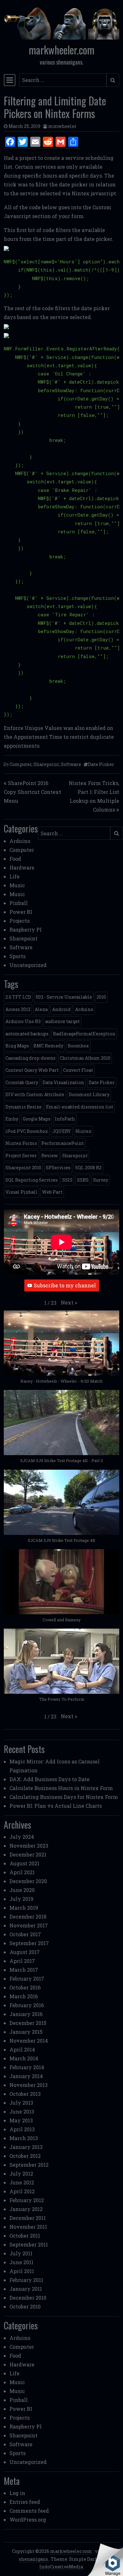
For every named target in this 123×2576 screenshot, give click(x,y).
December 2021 (28, 1854)
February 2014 (27, 2067)
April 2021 (22, 1872)
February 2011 (26, 2280)
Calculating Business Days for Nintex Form (64, 1797)
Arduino (20, 841)
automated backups (27, 1034)
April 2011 (22, 2271)
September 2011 (29, 2244)
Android (61, 1009)
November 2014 (29, 2041)
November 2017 (29, 1925)
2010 (101, 997)
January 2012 (26, 2209)
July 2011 (21, 2253)
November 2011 (28, 2227)
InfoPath (65, 1119)
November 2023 (29, 1846)
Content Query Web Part (32, 1070)
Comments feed (29, 2511)
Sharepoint (46, 764)
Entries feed (25, 2502)
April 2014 (22, 2049)
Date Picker (101, 764)
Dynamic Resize (23, 1107)
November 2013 (29, 2085)
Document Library (89, 1094)
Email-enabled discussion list (80, 1107)
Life (15, 876)
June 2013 (22, 2111)
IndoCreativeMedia (61, 2567)
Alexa (41, 1009)
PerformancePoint (63, 1143)
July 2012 (21, 2174)
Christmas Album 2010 (85, 1058)
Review (50, 1156)
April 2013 (22, 2129)
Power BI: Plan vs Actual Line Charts (56, 1806)
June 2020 (22, 1890)
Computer (20, 764)
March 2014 (24, 2058)
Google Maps (37, 1119)
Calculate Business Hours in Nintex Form (61, 1788)
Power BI (21, 912)
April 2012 (22, 2191)
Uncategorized (28, 965)
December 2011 (28, 2218)
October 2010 (25, 2306)
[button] (69, 1303)
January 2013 (26, 2147)
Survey (101, 1180)
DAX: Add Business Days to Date (50, 1779)
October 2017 (25, 1934)
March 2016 (24, 1996)
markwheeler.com (61, 50)
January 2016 (26, 2014)
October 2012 (25, 2156)
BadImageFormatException (84, 1034)
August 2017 (25, 1952)
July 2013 (21, 2103)
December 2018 (28, 1916)
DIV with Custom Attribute (35, 1094)
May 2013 (21, 2120)
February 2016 (27, 2005)
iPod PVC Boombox (27, 1131)
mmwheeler (62, 126)
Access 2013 (18, 1009)
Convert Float (78, 1070)
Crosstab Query (22, 1082)
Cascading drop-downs (30, 1058)
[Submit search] (113, 80)
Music (17, 885)
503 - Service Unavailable (64, 997)
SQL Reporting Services (32, 1180)
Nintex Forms (21, 1143)
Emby (12, 1119)
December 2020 (28, 1881)
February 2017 (27, 1979)
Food (15, 859)
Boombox (78, 1046)
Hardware (22, 867)
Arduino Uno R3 (23, 1021)
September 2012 (29, 2165)
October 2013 (25, 2094)
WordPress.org (28, 2519)
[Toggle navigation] (10, 80)
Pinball (19, 903)
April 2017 (22, 1961)
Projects (20, 921)
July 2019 (21, 1899)
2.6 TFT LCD (18, 997)
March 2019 (24, 1908)
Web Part (52, 1192)
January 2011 (26, 2289)
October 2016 (25, 1987)
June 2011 (21, 2262)
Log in (17, 2493)
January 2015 (26, 2032)
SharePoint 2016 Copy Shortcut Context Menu (32, 792)
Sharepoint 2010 (23, 1168)
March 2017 (24, 1970)
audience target (62, 1021)
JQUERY (62, 1131)
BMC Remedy (48, 1046)
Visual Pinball (21, 1192)
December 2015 (28, 2023)
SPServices (58, 1168)
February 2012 (27, 2200)
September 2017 (29, 1943)
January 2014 (26, 2076)
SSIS (67, 1180)
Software (71, 764)
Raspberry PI (26, 930)
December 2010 (28, 2298)
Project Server (21, 1156)
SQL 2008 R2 (88, 1168)
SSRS (83, 1180)
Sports (18, 956)
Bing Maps (17, 1046)
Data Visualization (63, 1082)
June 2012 (22, 2182)
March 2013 (24, 2138)
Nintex (83, 1131)
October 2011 (25, 2236)
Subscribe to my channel (65, 1285)
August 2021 (24, 1863)
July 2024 (22, 1837)
